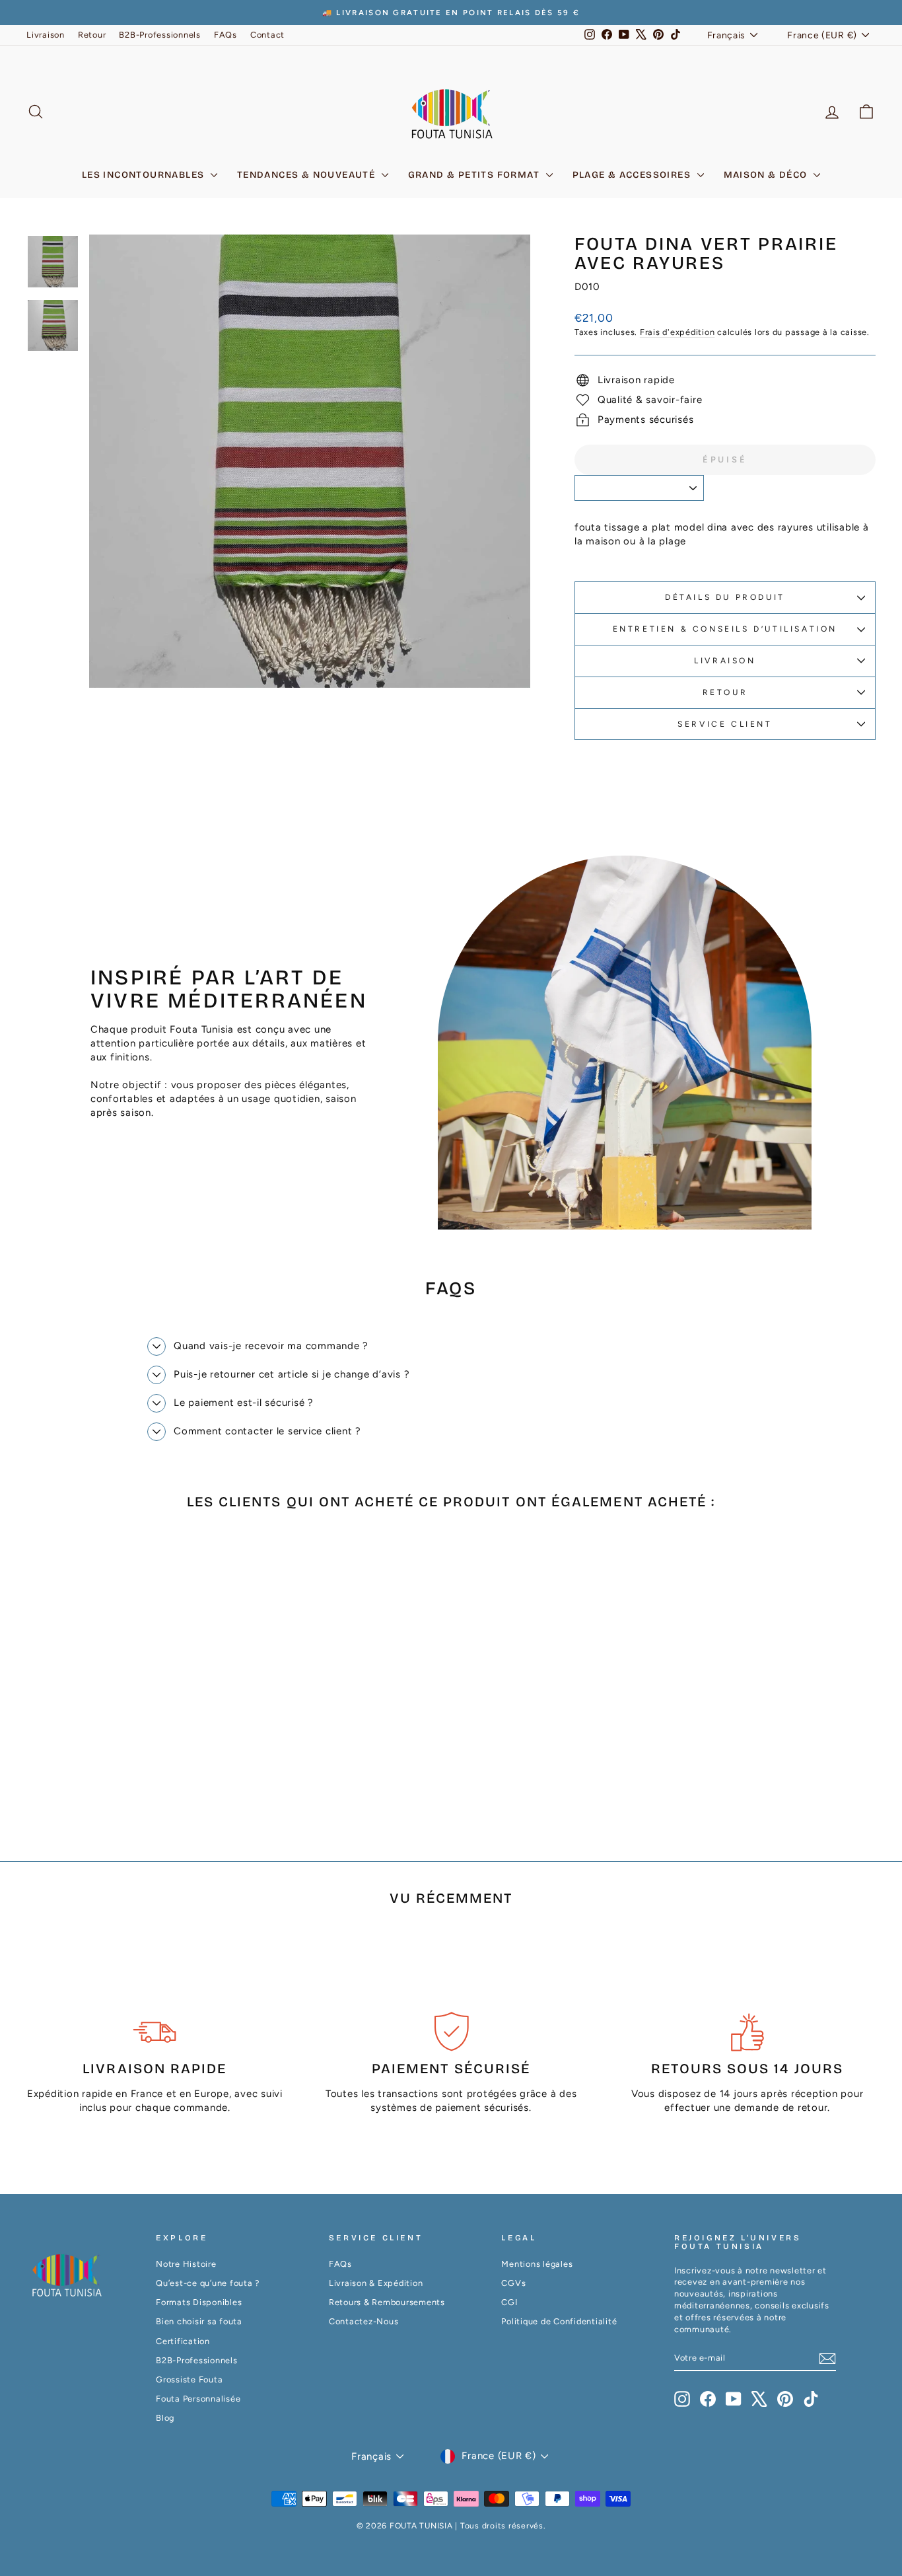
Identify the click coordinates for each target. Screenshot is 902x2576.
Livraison (46, 35)
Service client (725, 724)
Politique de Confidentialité (559, 2321)
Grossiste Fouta (189, 2379)
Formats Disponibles (199, 2302)
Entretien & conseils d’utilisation (725, 629)
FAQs (225, 35)
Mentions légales (537, 2264)
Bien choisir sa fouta (199, 2321)
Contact (267, 35)
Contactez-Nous (364, 2321)
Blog (165, 2418)
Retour (92, 35)
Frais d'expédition (677, 332)
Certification (183, 2341)
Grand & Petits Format (475, 175)
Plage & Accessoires (633, 175)
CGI (509, 2302)
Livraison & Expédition (376, 2283)
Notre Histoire (186, 2264)
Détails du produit (725, 597)
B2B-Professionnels (160, 35)
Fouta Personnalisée (198, 2399)
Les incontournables (145, 175)
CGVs (513, 2283)
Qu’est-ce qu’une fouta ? (208, 2283)
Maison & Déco (767, 175)
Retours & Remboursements (387, 2302)
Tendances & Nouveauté (308, 175)
